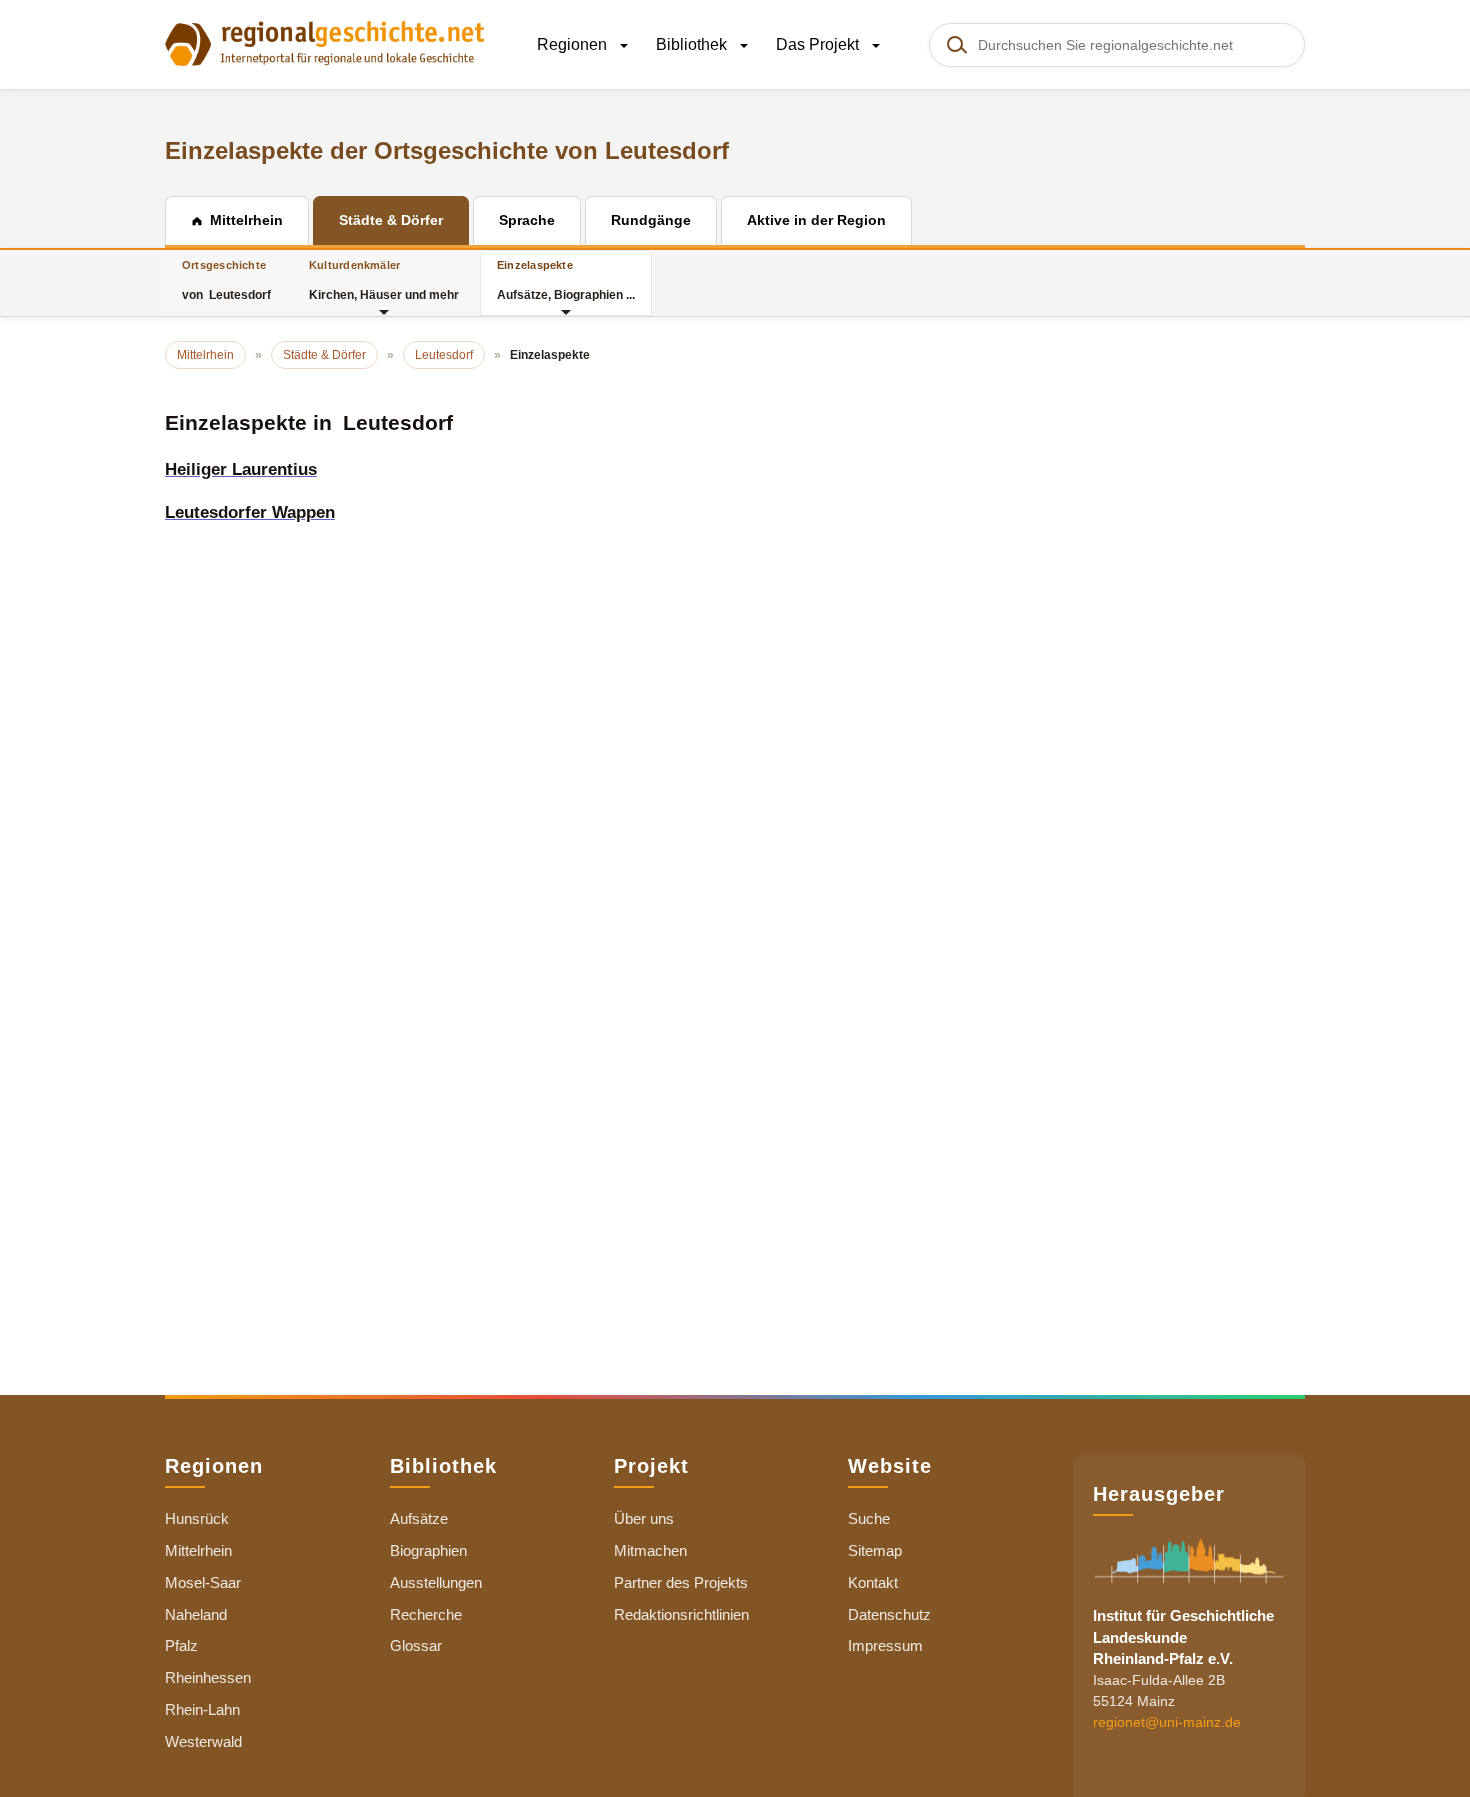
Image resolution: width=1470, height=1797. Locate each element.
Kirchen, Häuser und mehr (384, 280)
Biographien (428, 1550)
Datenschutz (889, 1614)
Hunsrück (197, 1518)
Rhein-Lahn (202, 1709)
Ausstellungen (436, 1582)
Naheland (196, 1614)
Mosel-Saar (203, 1582)
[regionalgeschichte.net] (325, 42)
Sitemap (875, 1550)
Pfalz (181, 1645)
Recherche (426, 1614)
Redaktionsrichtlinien (681, 1614)
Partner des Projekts (681, 1582)
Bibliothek (693, 44)
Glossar (416, 1645)
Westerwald (203, 1741)
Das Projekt (819, 44)
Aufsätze (419, 1518)
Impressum (885, 1645)
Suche (869, 1518)
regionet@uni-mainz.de (1167, 1723)
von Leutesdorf (226, 280)
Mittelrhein (198, 1550)
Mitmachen (650, 1550)
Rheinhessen (208, 1677)
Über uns (644, 1518)
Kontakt (873, 1582)
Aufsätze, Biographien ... (566, 280)
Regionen (574, 44)
